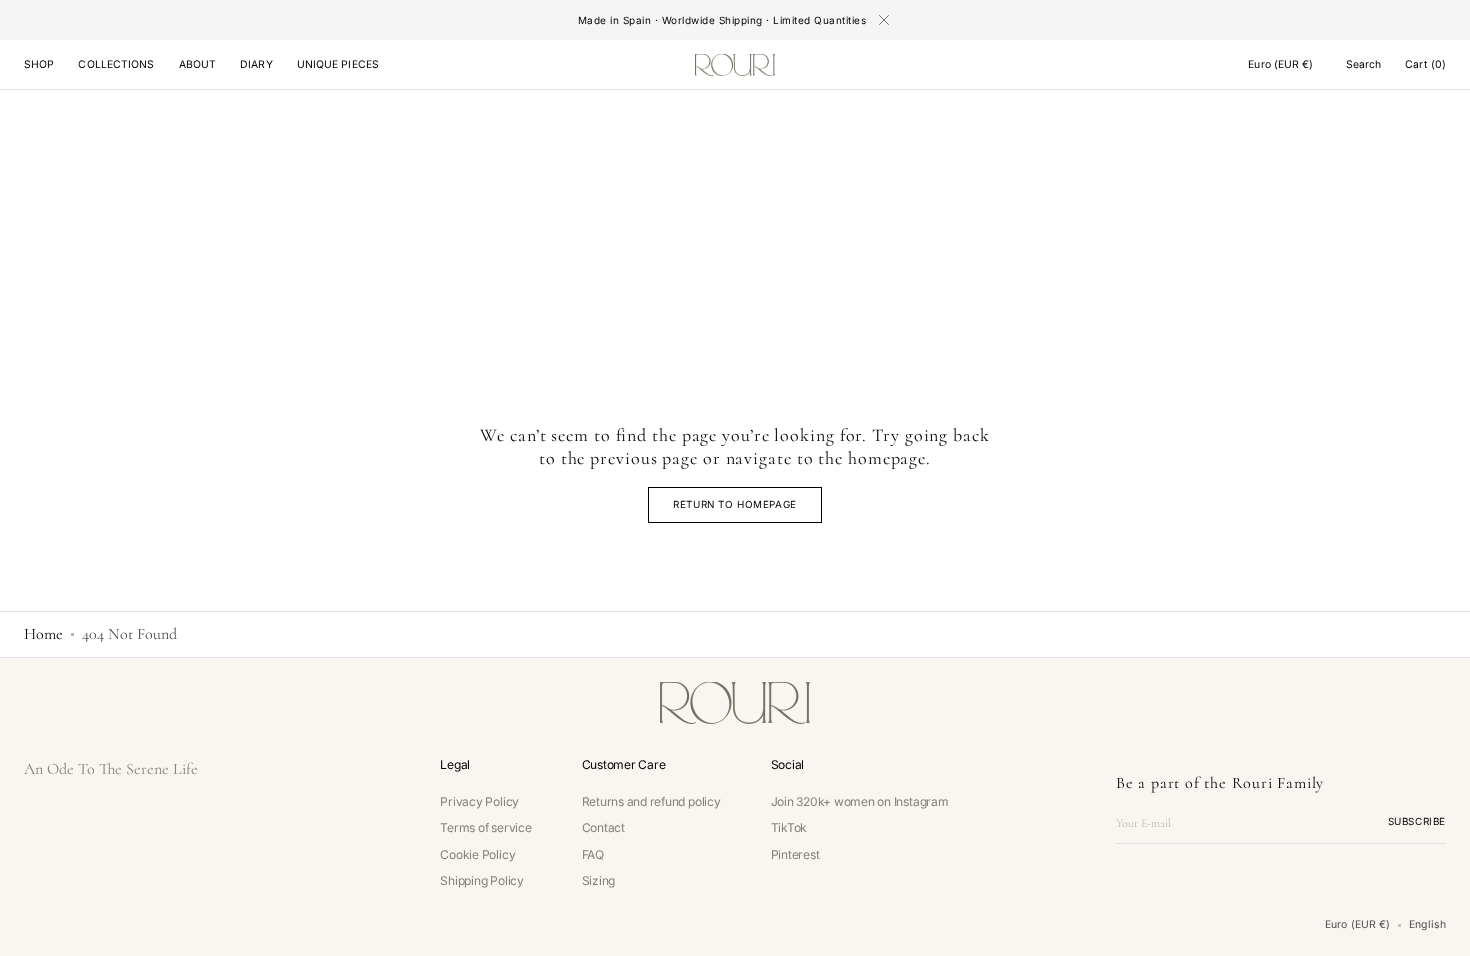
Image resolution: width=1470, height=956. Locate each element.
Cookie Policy (477, 854)
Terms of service (485, 827)
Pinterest (795, 854)
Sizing (599, 880)
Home (43, 634)
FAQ (593, 854)
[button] (1280, 65)
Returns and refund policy (651, 802)
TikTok (789, 827)
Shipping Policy (481, 880)
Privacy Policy (479, 802)
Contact (603, 827)
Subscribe (1417, 821)
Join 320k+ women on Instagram (860, 802)
